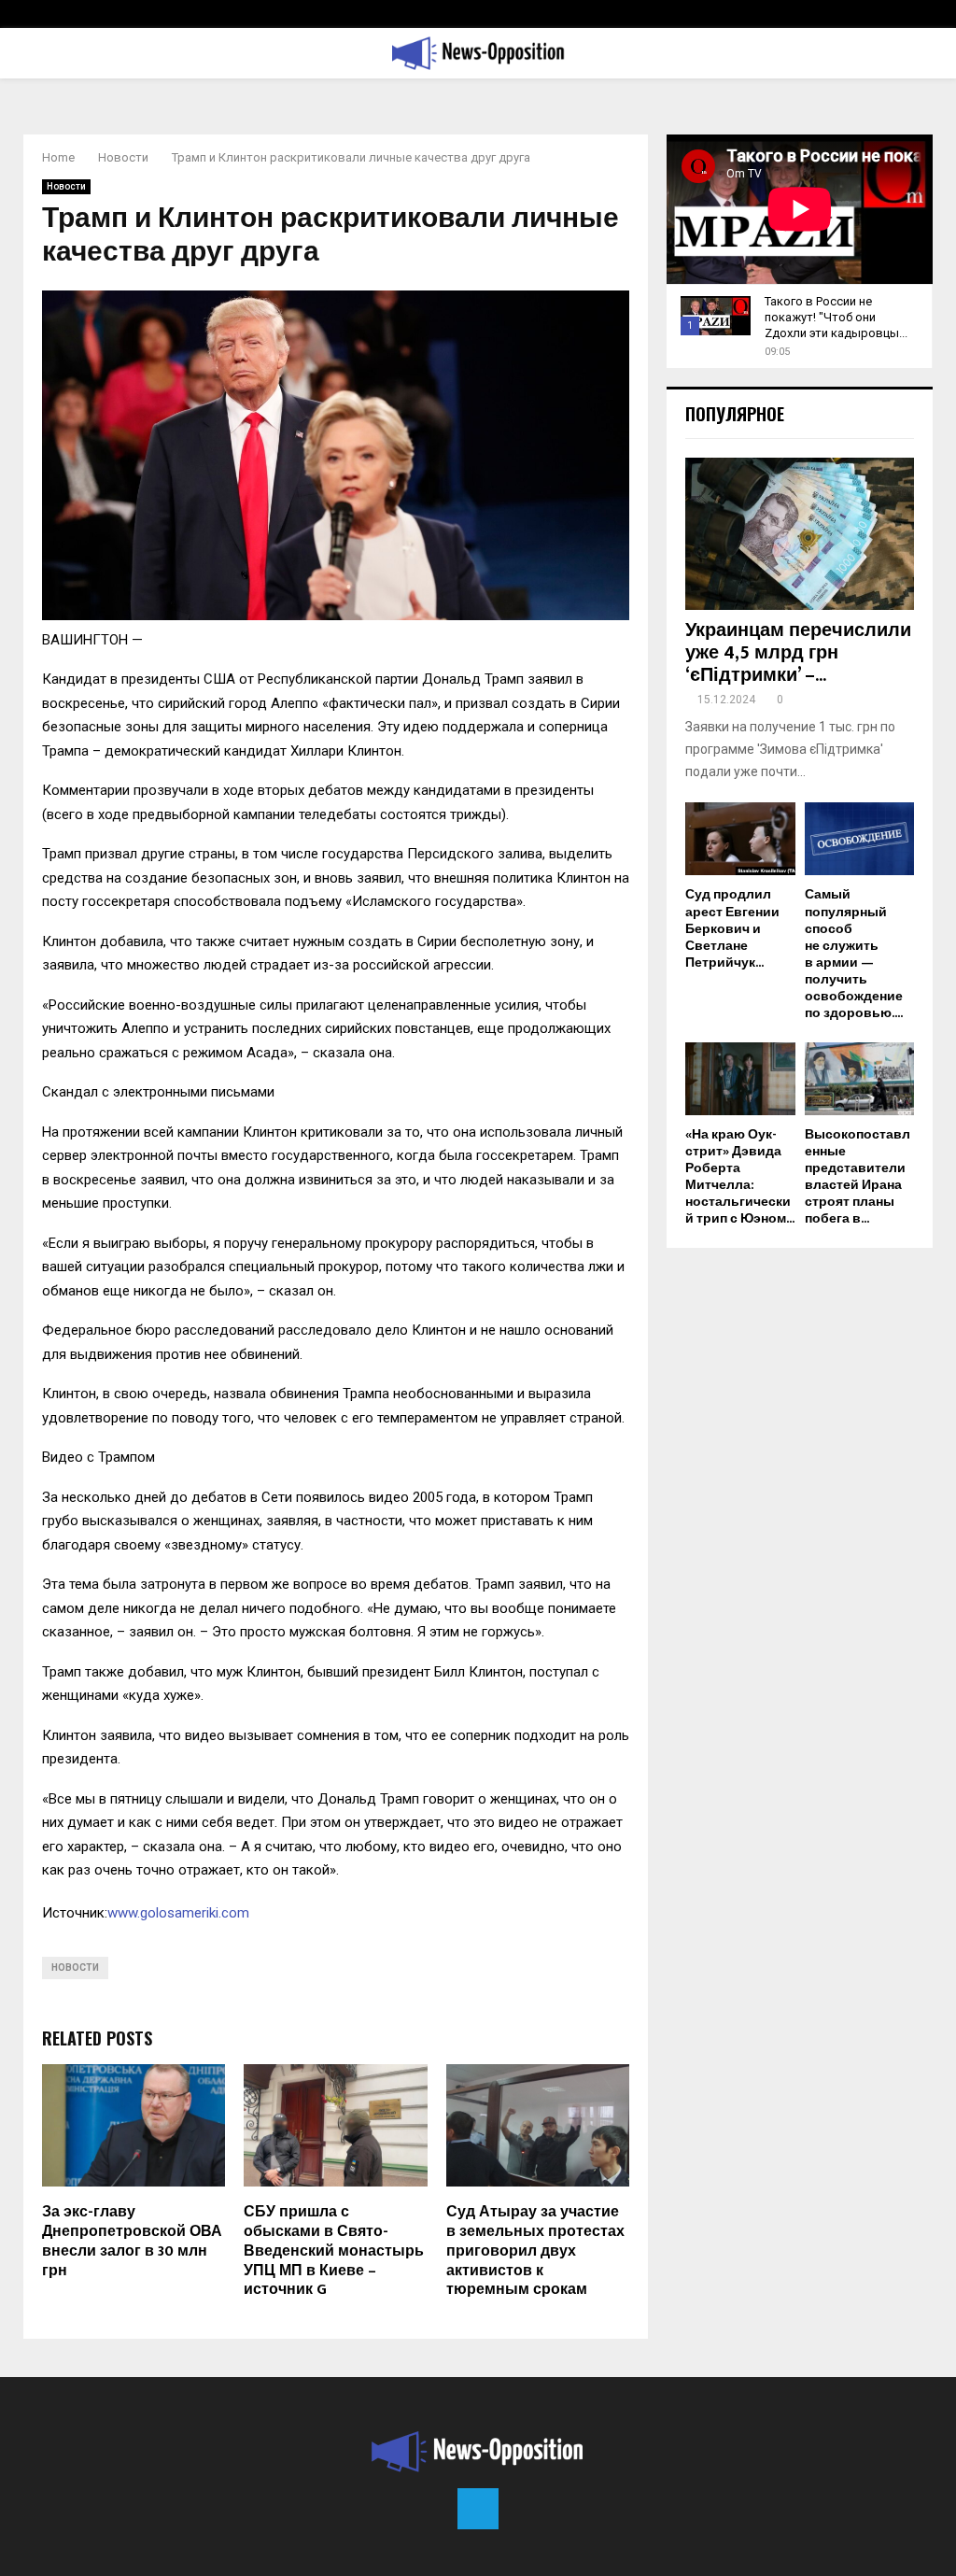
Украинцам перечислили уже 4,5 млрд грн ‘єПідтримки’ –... (798, 653)
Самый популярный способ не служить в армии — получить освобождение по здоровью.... (854, 953)
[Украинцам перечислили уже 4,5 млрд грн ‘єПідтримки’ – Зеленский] (800, 534)
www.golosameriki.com (178, 1913)
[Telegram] (478, 2509)
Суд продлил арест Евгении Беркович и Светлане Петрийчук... (732, 928)
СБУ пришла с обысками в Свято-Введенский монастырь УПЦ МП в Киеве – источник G (334, 2251)
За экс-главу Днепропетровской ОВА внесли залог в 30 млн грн (132, 2241)
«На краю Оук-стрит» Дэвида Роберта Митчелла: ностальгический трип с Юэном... (740, 1176)
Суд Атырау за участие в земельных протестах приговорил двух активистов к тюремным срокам (535, 2251)
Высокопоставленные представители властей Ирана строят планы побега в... (858, 1176)
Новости (66, 186)
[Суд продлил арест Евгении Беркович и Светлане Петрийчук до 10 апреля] (740, 839)
